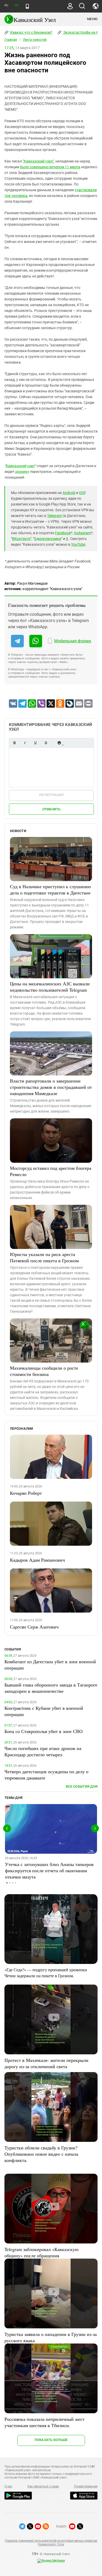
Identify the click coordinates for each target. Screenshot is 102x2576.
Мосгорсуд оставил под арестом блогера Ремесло (51, 1171)
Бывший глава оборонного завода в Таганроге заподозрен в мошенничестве (51, 1688)
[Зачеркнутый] (46, 743)
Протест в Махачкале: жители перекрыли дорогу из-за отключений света (46, 2063)
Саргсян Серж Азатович (34, 1627)
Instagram (83, 533)
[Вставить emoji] (59, 743)
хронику (22, 472)
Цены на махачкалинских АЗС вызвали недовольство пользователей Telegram (50, 987)
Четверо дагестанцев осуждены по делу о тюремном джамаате (46, 1775)
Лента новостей (35, 40)
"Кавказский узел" (38, 161)
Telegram (55, 516)
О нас (8, 2486)
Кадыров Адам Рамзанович (37, 1560)
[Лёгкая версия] (27, 6)
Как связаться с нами (43, 2486)
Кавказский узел (20, 466)
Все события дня (82, 1786)
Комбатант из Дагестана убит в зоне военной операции (50, 1665)
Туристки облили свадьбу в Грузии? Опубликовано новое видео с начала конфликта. (41, 2154)
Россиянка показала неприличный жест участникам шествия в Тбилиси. (44, 2422)
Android (69, 493)
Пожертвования (86, 2486)
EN (16, 5)
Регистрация (51, 795)
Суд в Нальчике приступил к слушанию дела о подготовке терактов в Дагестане (50, 889)
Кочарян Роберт (26, 1493)
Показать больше (51, 2440)
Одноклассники (48, 539)
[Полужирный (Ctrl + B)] (14, 743)
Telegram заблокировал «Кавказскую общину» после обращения (41, 2252)
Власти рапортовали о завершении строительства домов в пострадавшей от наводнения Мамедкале (51, 1087)
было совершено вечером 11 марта (50, 167)
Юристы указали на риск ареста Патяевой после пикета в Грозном (44, 1257)
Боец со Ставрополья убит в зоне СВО (44, 1731)
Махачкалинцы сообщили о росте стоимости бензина (44, 1371)
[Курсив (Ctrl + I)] (25, 743)
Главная (11, 40)
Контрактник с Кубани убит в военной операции (44, 1711)
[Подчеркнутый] (35, 743)
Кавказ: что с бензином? (31, 32)
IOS (82, 493)
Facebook (63, 533)
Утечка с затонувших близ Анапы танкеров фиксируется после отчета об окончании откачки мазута (49, 1870)
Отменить (52, 809)
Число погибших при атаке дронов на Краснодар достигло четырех (43, 1751)
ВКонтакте (21, 539)
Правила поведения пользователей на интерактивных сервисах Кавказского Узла (51, 2543)
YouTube (78, 544)
